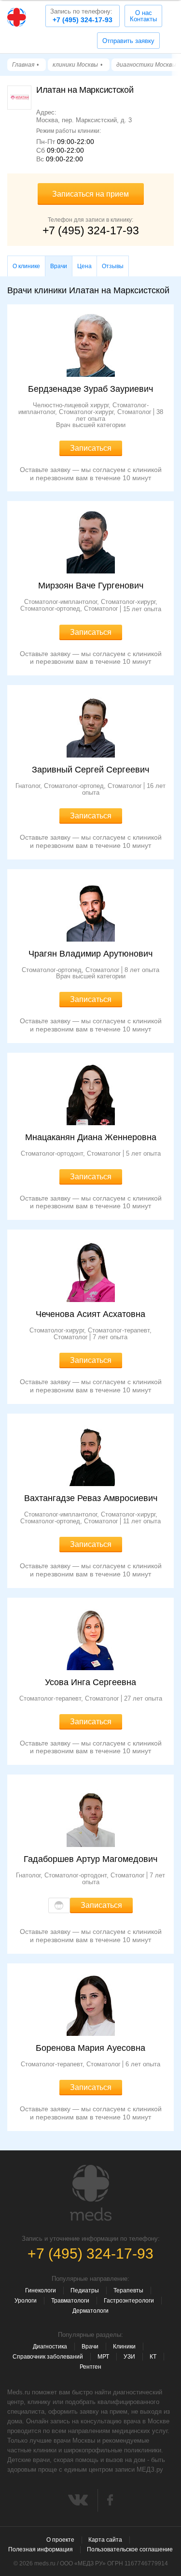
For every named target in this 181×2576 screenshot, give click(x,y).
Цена (84, 266)
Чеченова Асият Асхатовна (90, 1314)
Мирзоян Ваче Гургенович (91, 586)
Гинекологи (41, 2290)
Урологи (26, 2301)
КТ (153, 2357)
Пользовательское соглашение (130, 2549)
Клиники (124, 2347)
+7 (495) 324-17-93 (81, 16)
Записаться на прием (90, 194)
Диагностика (50, 2347)
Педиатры (85, 2290)
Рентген (90, 2367)
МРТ (103, 2357)
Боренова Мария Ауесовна (90, 2048)
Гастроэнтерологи (129, 2301)
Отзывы (113, 266)
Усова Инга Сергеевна (90, 1682)
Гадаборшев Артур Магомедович (90, 1859)
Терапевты (128, 2290)
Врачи (90, 2347)
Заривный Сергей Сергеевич (90, 770)
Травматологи (70, 2301)
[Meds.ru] (91, 2193)
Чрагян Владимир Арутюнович (90, 954)
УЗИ (129, 2357)
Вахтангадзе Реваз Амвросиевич (91, 1498)
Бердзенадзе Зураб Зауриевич (90, 389)
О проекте (60, 2540)
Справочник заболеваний (48, 2357)
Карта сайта (105, 2540)
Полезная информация (41, 2549)
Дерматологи (90, 2311)
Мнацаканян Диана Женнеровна (91, 1137)
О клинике (26, 266)
